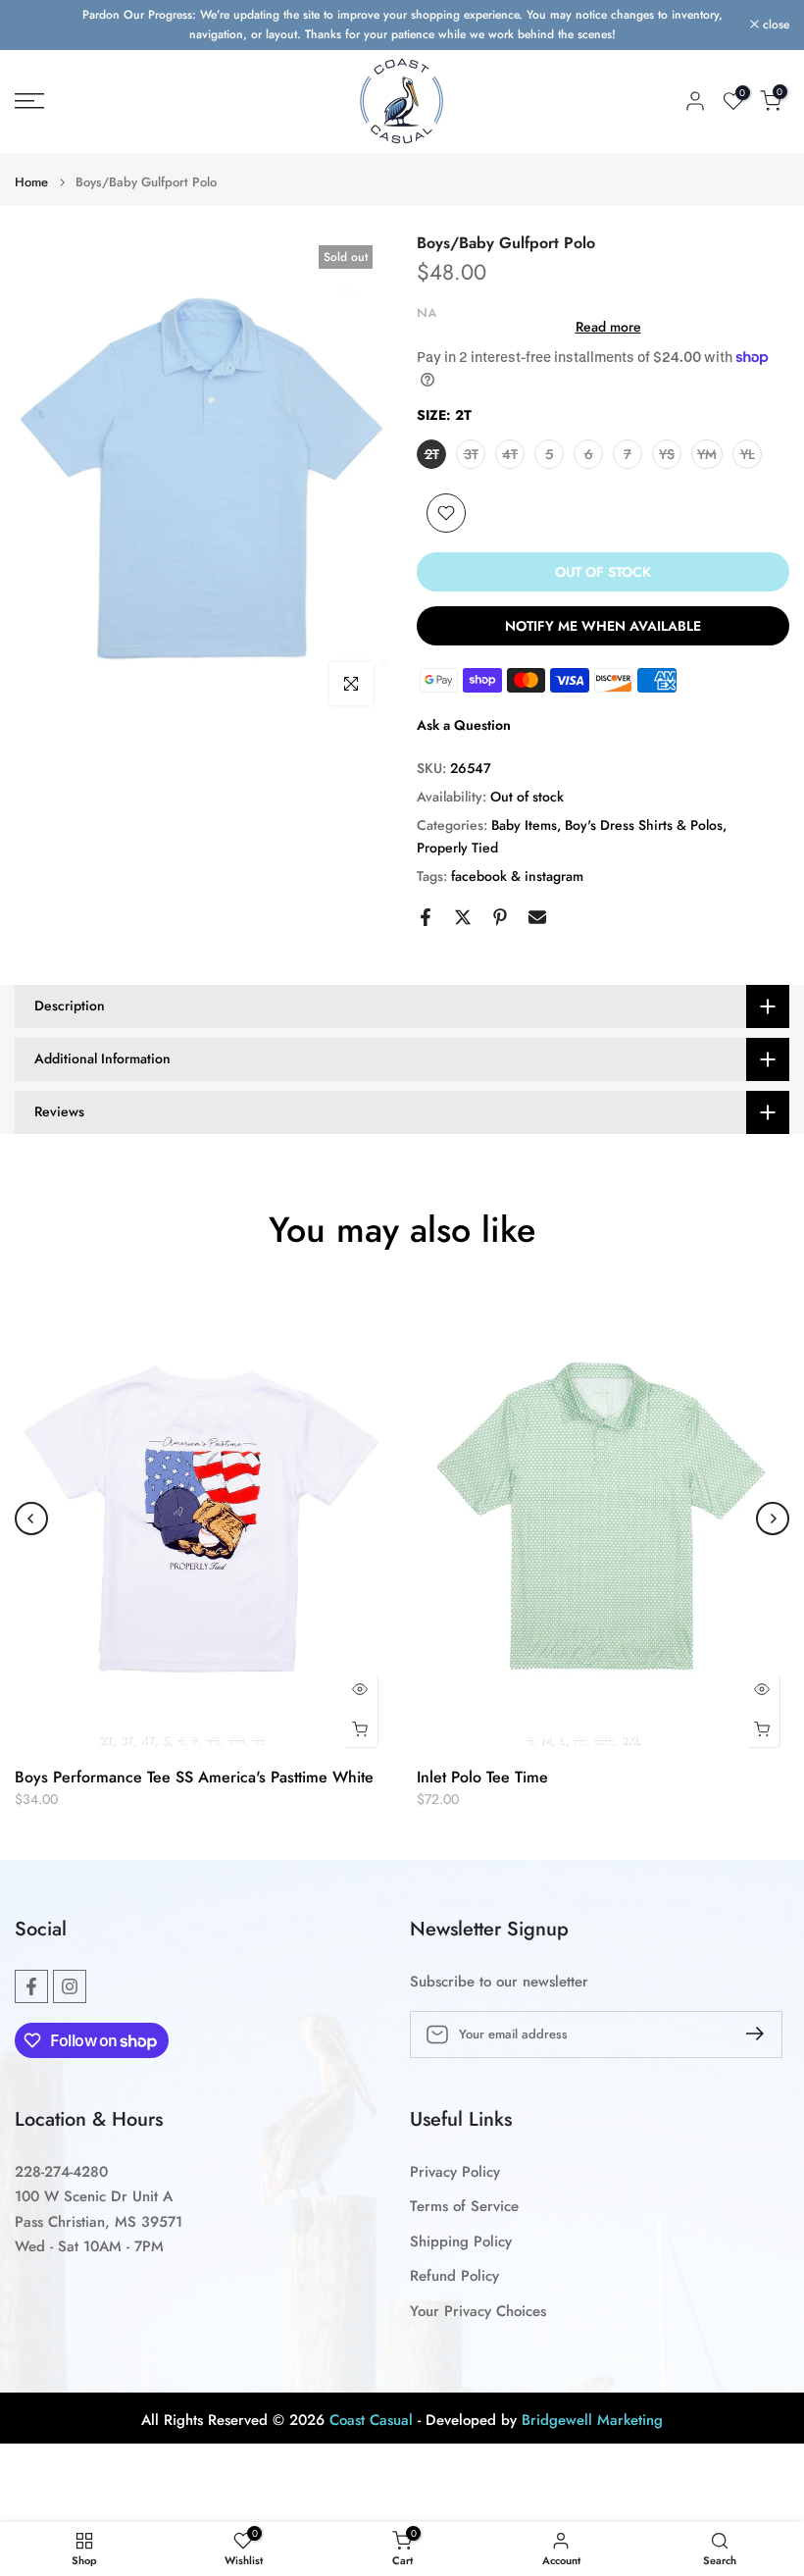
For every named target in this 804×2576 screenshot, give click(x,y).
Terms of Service (464, 2207)
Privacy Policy (455, 2172)
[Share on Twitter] (463, 917)
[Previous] (31, 1519)
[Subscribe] (747, 2034)
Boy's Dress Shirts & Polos (644, 825)
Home (31, 182)
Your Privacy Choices (478, 2312)
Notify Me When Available (603, 626)
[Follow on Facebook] (31, 1986)
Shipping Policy (461, 2242)
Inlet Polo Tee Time (482, 1777)
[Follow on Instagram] (70, 1986)
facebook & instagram (517, 876)
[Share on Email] (537, 917)
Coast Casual (371, 2421)
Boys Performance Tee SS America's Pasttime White (194, 1777)
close (39, 25)
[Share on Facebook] (426, 917)
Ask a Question (464, 725)
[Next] (773, 1519)
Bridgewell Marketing (592, 2421)
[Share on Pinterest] (500, 917)
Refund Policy (454, 2276)
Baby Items (524, 825)
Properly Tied (457, 848)
